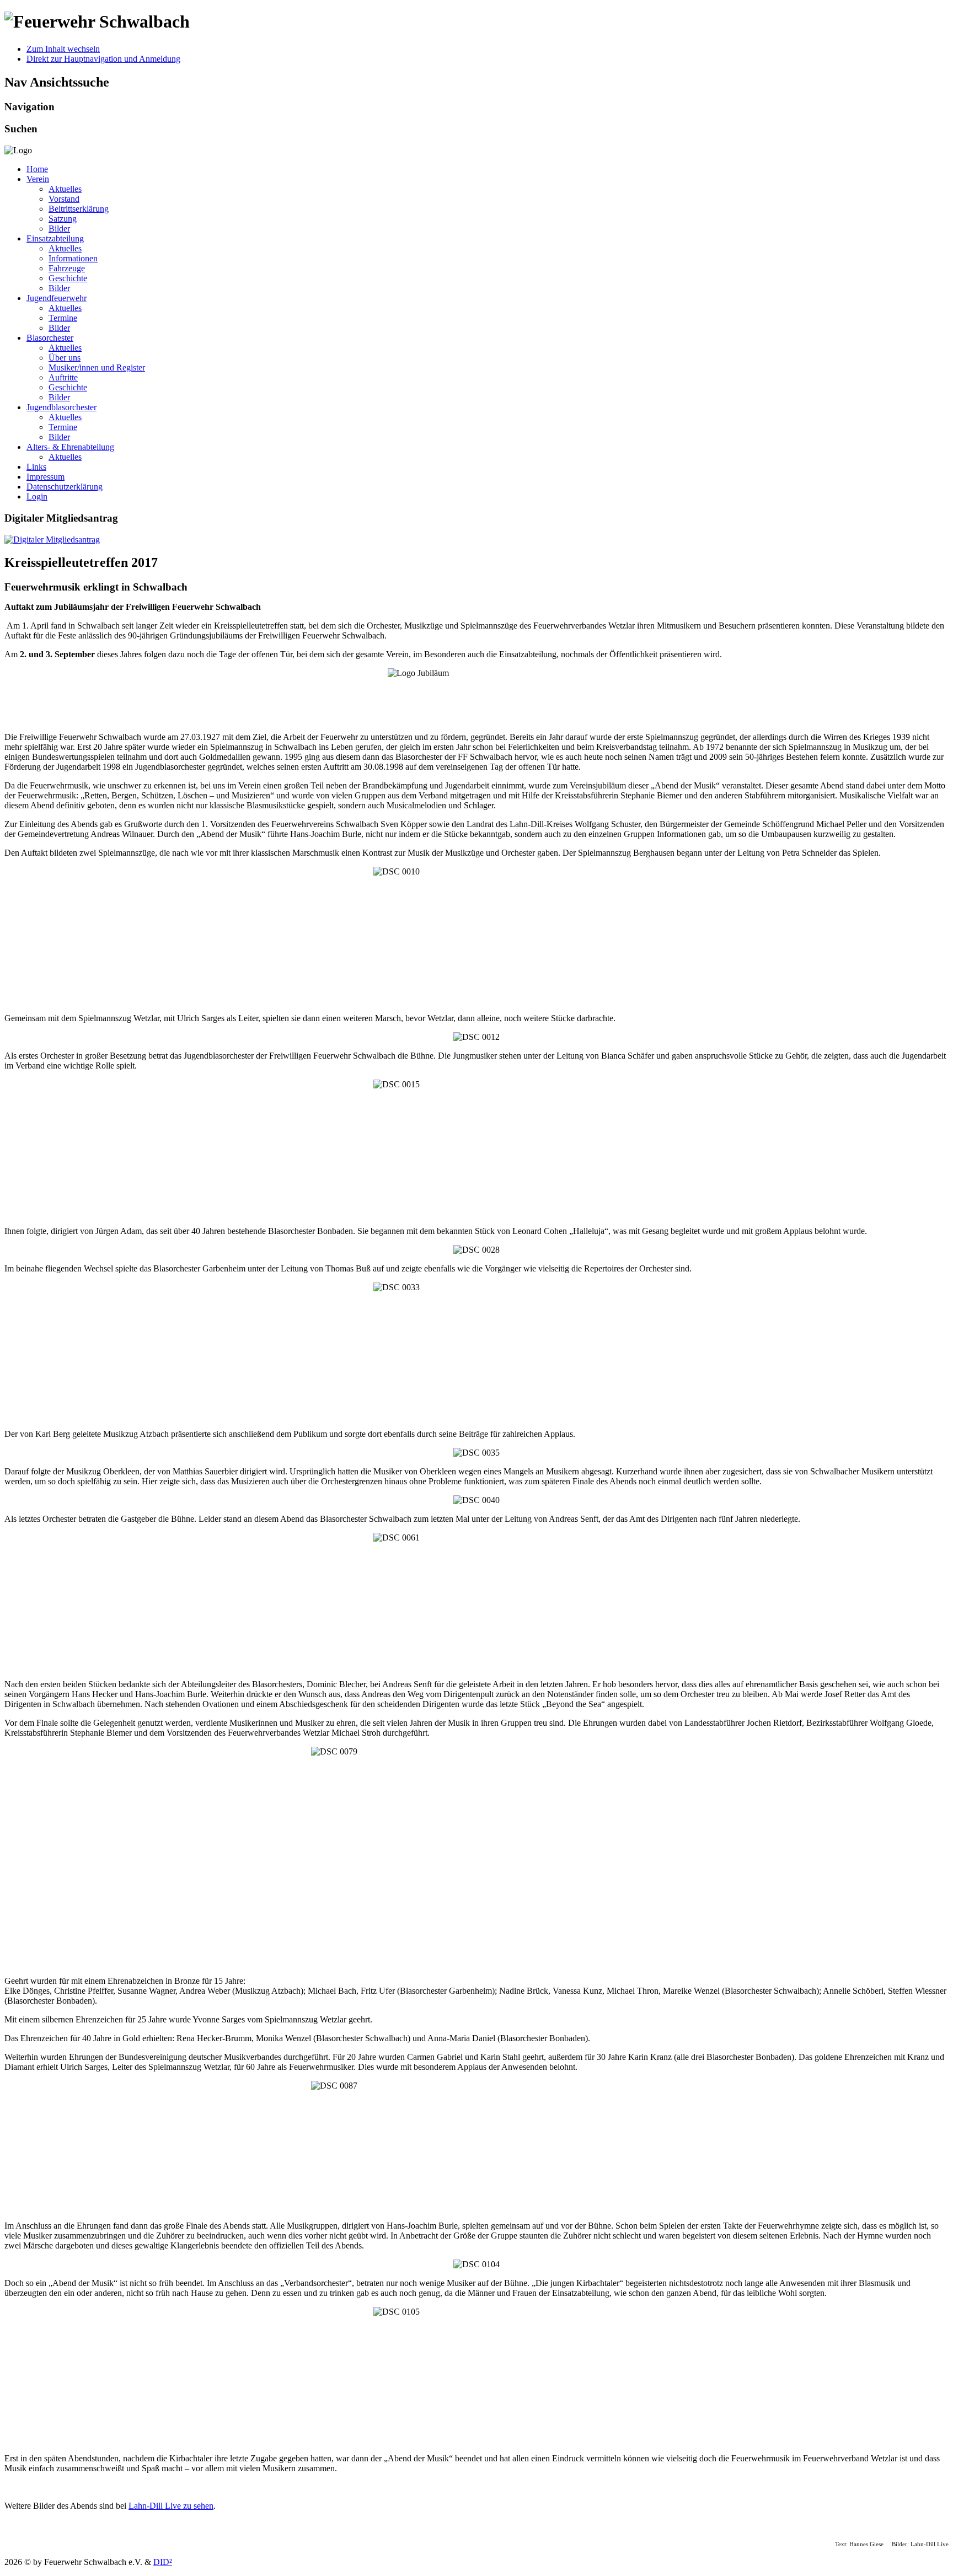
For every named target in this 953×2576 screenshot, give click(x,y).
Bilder (59, 229)
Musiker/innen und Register (97, 367)
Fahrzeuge (67, 268)
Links (36, 467)
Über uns (65, 358)
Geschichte (68, 278)
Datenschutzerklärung (65, 487)
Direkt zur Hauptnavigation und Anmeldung (103, 59)
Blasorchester (50, 338)
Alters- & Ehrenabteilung (70, 447)
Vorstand (64, 199)
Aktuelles (65, 189)
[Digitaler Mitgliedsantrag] (52, 540)
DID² (163, 2562)
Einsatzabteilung (55, 238)
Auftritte (63, 377)
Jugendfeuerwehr (57, 298)
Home (37, 169)
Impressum (45, 477)
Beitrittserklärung (79, 209)
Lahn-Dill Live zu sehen (171, 2506)
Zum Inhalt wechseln (63, 49)
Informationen (73, 258)
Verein (38, 179)
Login (37, 497)
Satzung (63, 219)
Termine (63, 318)
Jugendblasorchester (61, 407)
